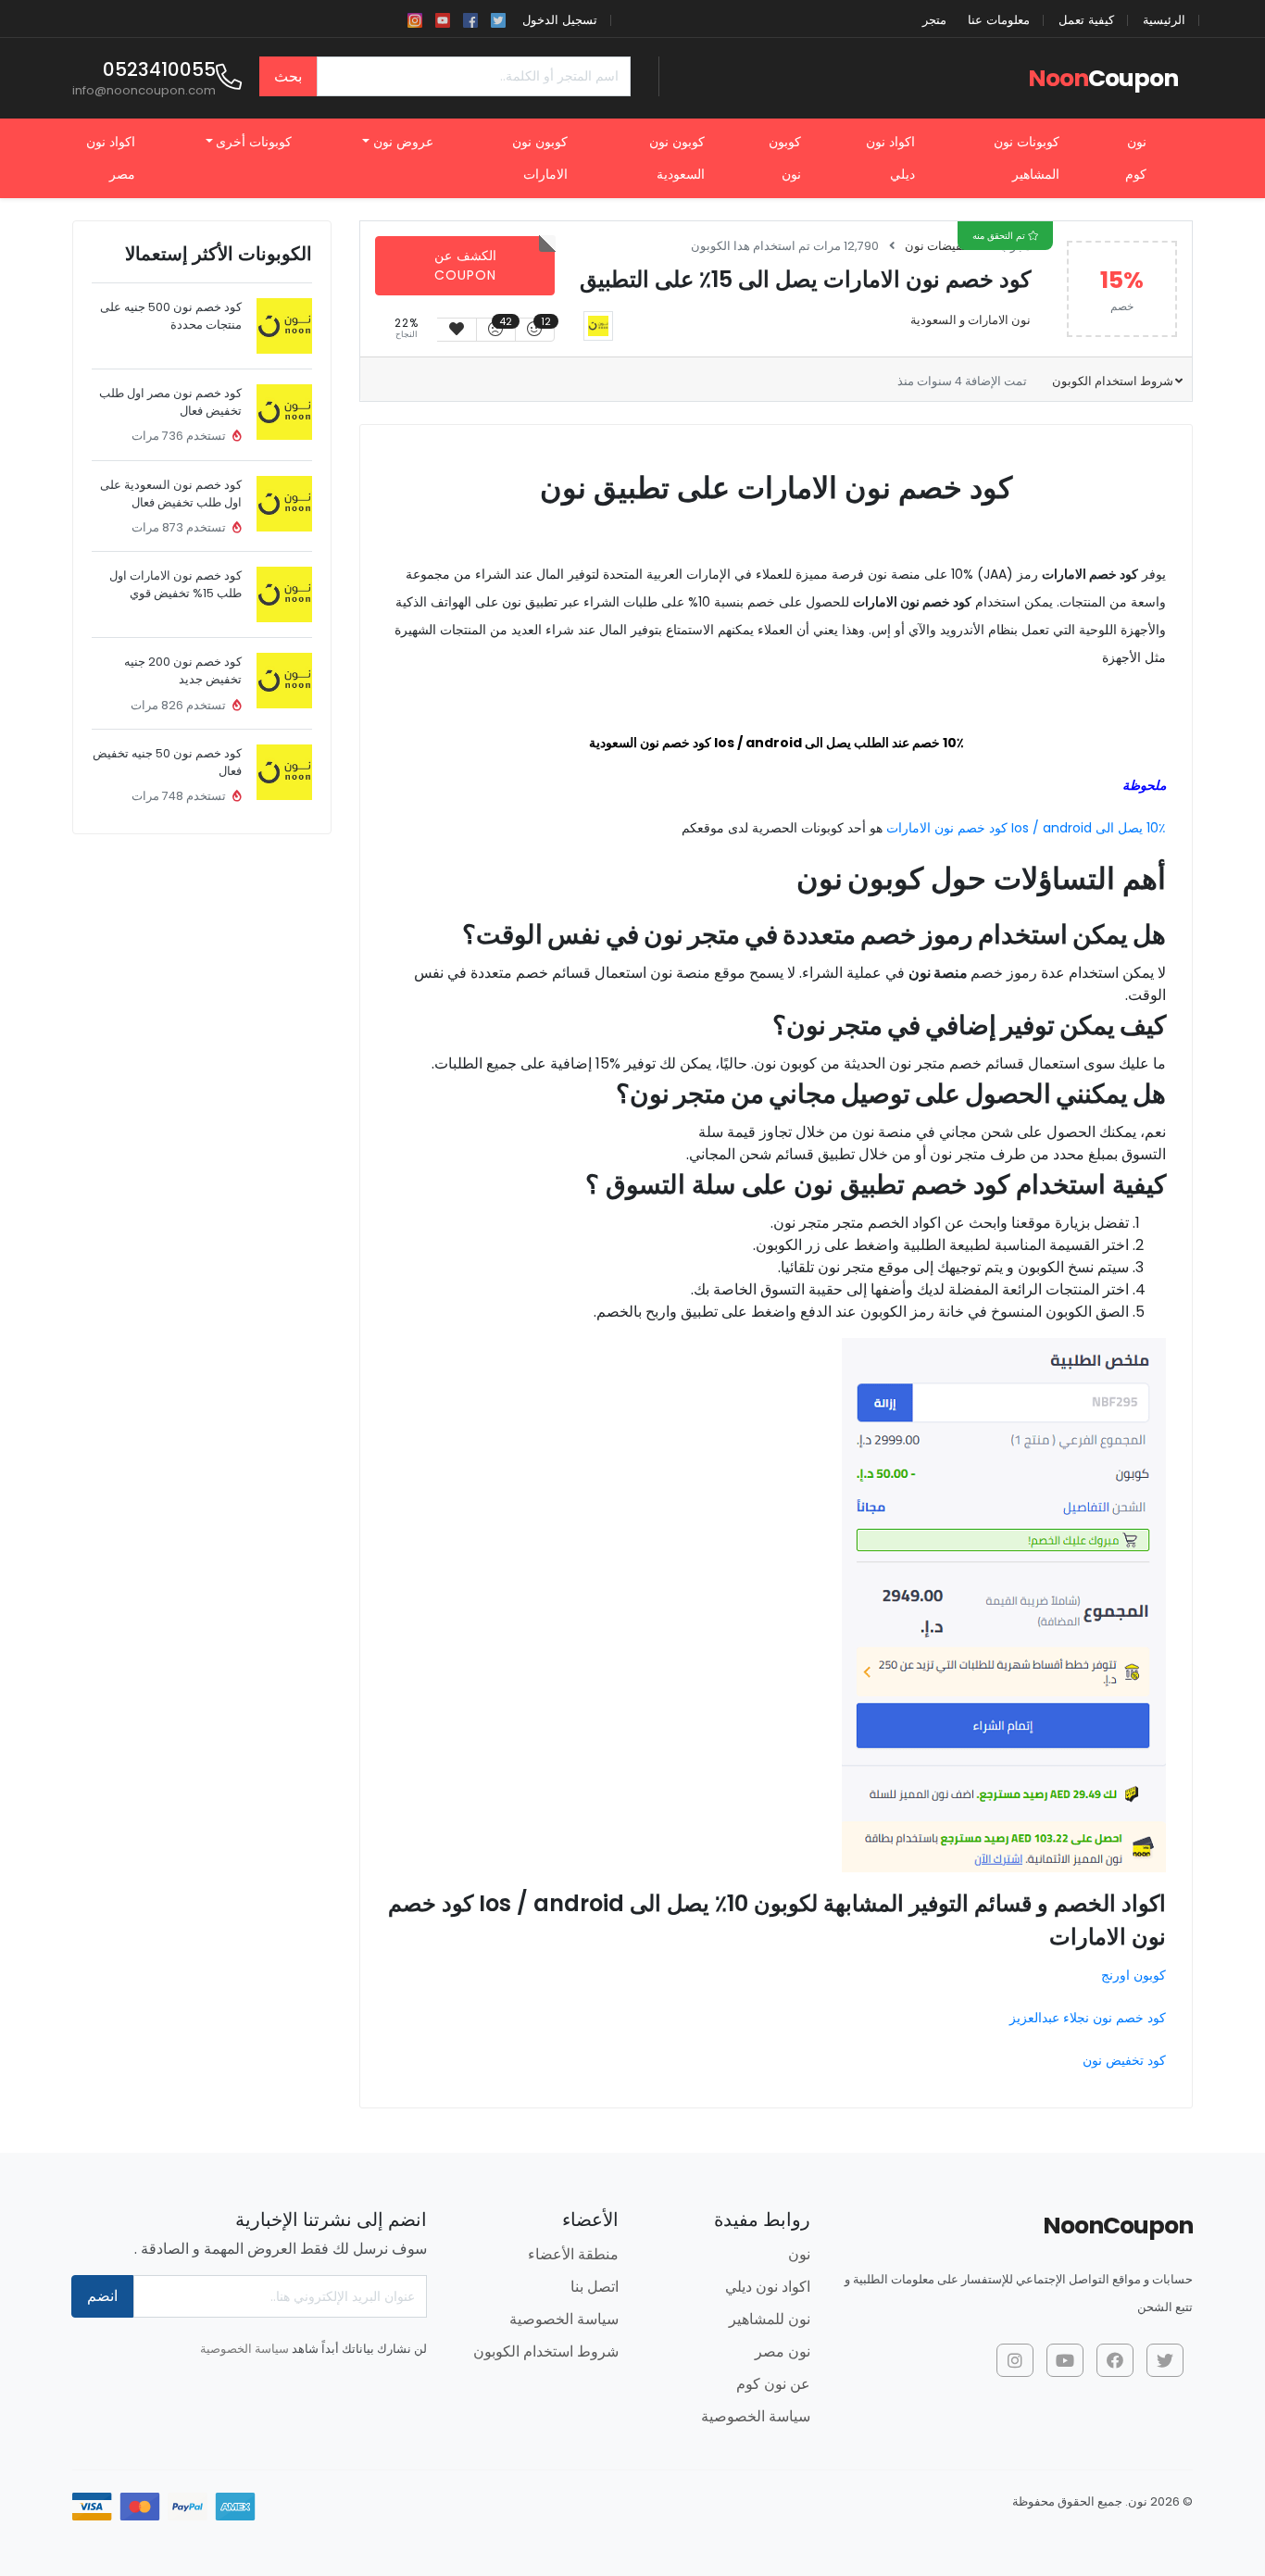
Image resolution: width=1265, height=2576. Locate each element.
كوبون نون (785, 158)
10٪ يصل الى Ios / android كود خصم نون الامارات (1026, 828)
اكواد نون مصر (111, 158)
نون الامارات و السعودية (971, 320)
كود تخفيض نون (1124, 2060)
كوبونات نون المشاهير (1027, 158)
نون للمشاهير (770, 2319)
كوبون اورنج (1133, 1975)
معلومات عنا (999, 20)
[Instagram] (415, 19)
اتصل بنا (595, 2287)
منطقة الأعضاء (573, 2254)
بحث (288, 76)
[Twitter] (498, 19)
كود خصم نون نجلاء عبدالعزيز (1088, 2018)
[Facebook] (470, 19)
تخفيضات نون (939, 246)
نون (799, 2254)
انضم (102, 2296)
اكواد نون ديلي (890, 158)
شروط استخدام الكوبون (1111, 381)
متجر (934, 20)
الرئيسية (1164, 20)
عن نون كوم (773, 2384)
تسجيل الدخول (560, 20)
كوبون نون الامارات (540, 158)
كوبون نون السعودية (677, 158)
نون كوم (1136, 158)
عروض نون (403, 142)
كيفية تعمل (1086, 20)
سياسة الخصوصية (756, 2416)
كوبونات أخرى (254, 142)
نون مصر (783, 2351)
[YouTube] (443, 19)
